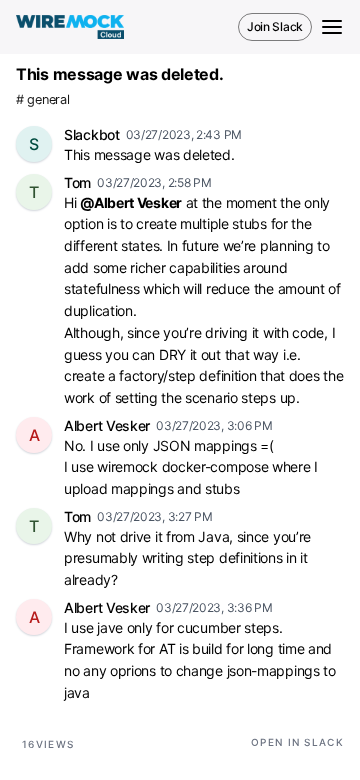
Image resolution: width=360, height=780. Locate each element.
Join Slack (275, 26)
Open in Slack (297, 742)
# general (42, 99)
